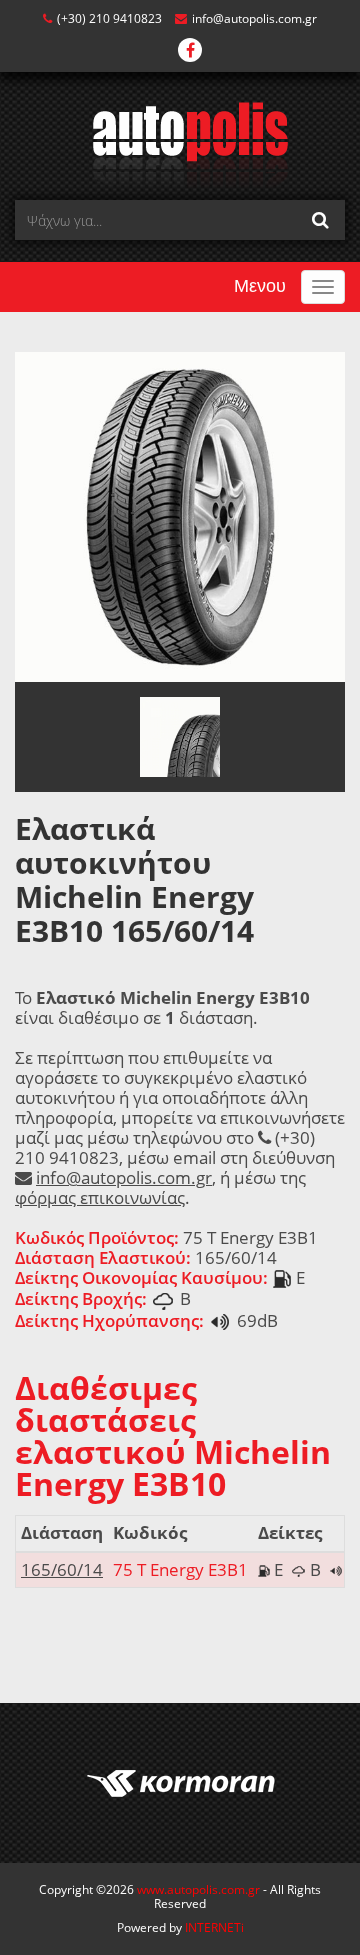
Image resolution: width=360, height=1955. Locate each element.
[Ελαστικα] (180, 143)
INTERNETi (214, 1927)
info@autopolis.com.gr (254, 18)
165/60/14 (62, 1569)
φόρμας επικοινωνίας (100, 1197)
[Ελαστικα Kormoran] (180, 1783)
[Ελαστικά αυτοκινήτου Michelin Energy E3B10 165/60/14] (180, 515)
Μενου (260, 286)
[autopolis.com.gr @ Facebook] (190, 51)
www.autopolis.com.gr (198, 1889)
